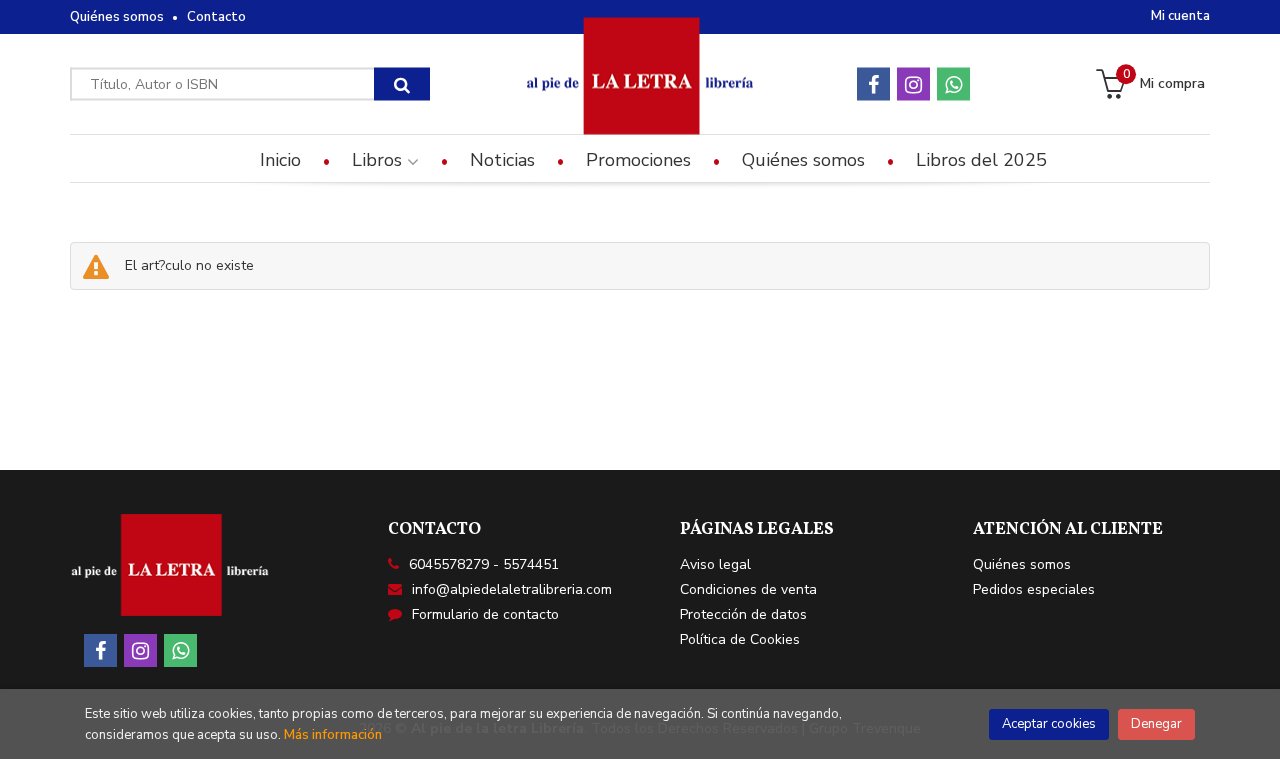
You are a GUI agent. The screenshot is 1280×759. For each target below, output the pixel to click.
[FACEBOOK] (873, 84)
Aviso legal (715, 564)
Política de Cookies (740, 639)
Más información (333, 735)
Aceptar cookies (1049, 724)
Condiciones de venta (748, 589)
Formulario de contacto (485, 614)
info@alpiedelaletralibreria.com (512, 589)
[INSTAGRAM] (913, 84)
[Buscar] (402, 84)
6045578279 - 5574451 (484, 564)
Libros (379, 160)
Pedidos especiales (1034, 589)
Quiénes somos (117, 17)
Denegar (1156, 724)
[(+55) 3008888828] (953, 84)
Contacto (216, 17)
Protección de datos (743, 614)
